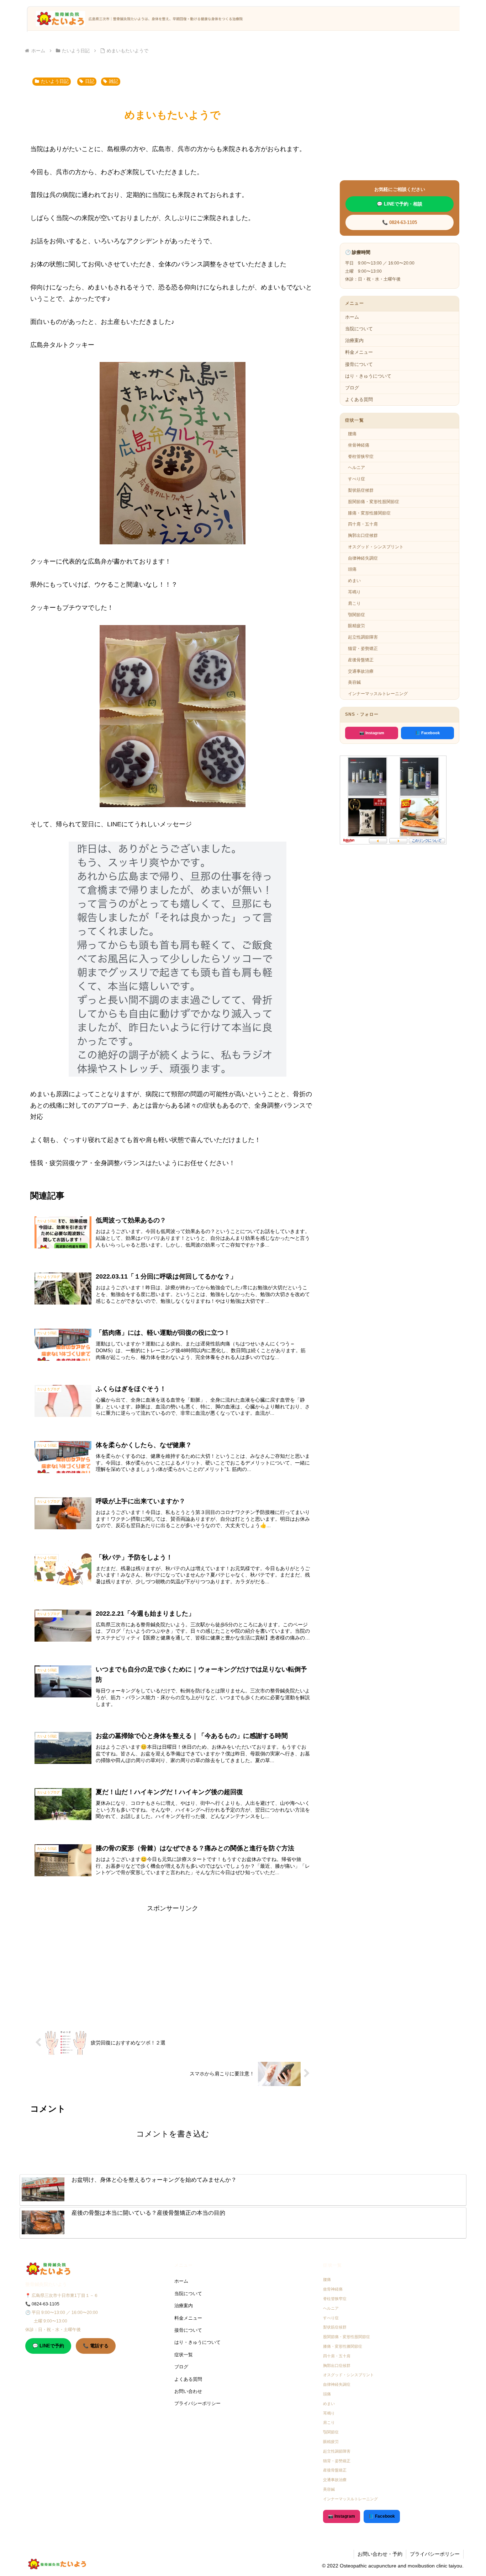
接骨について (359, 364)
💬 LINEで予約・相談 (400, 204)
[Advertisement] (173, 1964)
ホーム (352, 317)
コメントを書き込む (173, 2134)
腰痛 (352, 434)
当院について (359, 329)
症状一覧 (184, 2355)
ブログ (352, 388)
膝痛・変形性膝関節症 (369, 513)
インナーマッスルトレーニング (378, 694)
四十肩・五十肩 (363, 524)
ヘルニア (356, 468)
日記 (90, 81)
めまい (354, 581)
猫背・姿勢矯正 (363, 649)
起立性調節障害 (363, 637)
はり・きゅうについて (368, 376)
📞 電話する (96, 2346)
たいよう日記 (55, 81)
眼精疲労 (356, 626)
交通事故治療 (361, 671)
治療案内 (354, 340)
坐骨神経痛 (359, 445)
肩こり (354, 603)
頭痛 (352, 569)
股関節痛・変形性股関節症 (374, 502)
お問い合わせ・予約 (380, 2554)
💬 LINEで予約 (48, 2346)
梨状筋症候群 (361, 490)
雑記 (113, 81)
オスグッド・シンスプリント (376, 547)
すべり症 (356, 479)
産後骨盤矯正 (361, 660)
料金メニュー (359, 352)
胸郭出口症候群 (363, 535)
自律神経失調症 (363, 558)
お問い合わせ (188, 2391)
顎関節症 (356, 615)
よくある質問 (359, 399)
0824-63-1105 (46, 2304)
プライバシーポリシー (197, 2403)
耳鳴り (354, 592)
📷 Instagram (372, 733)
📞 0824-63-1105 (400, 222)
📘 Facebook (427, 733)
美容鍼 (354, 682)
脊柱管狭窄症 (361, 457)
